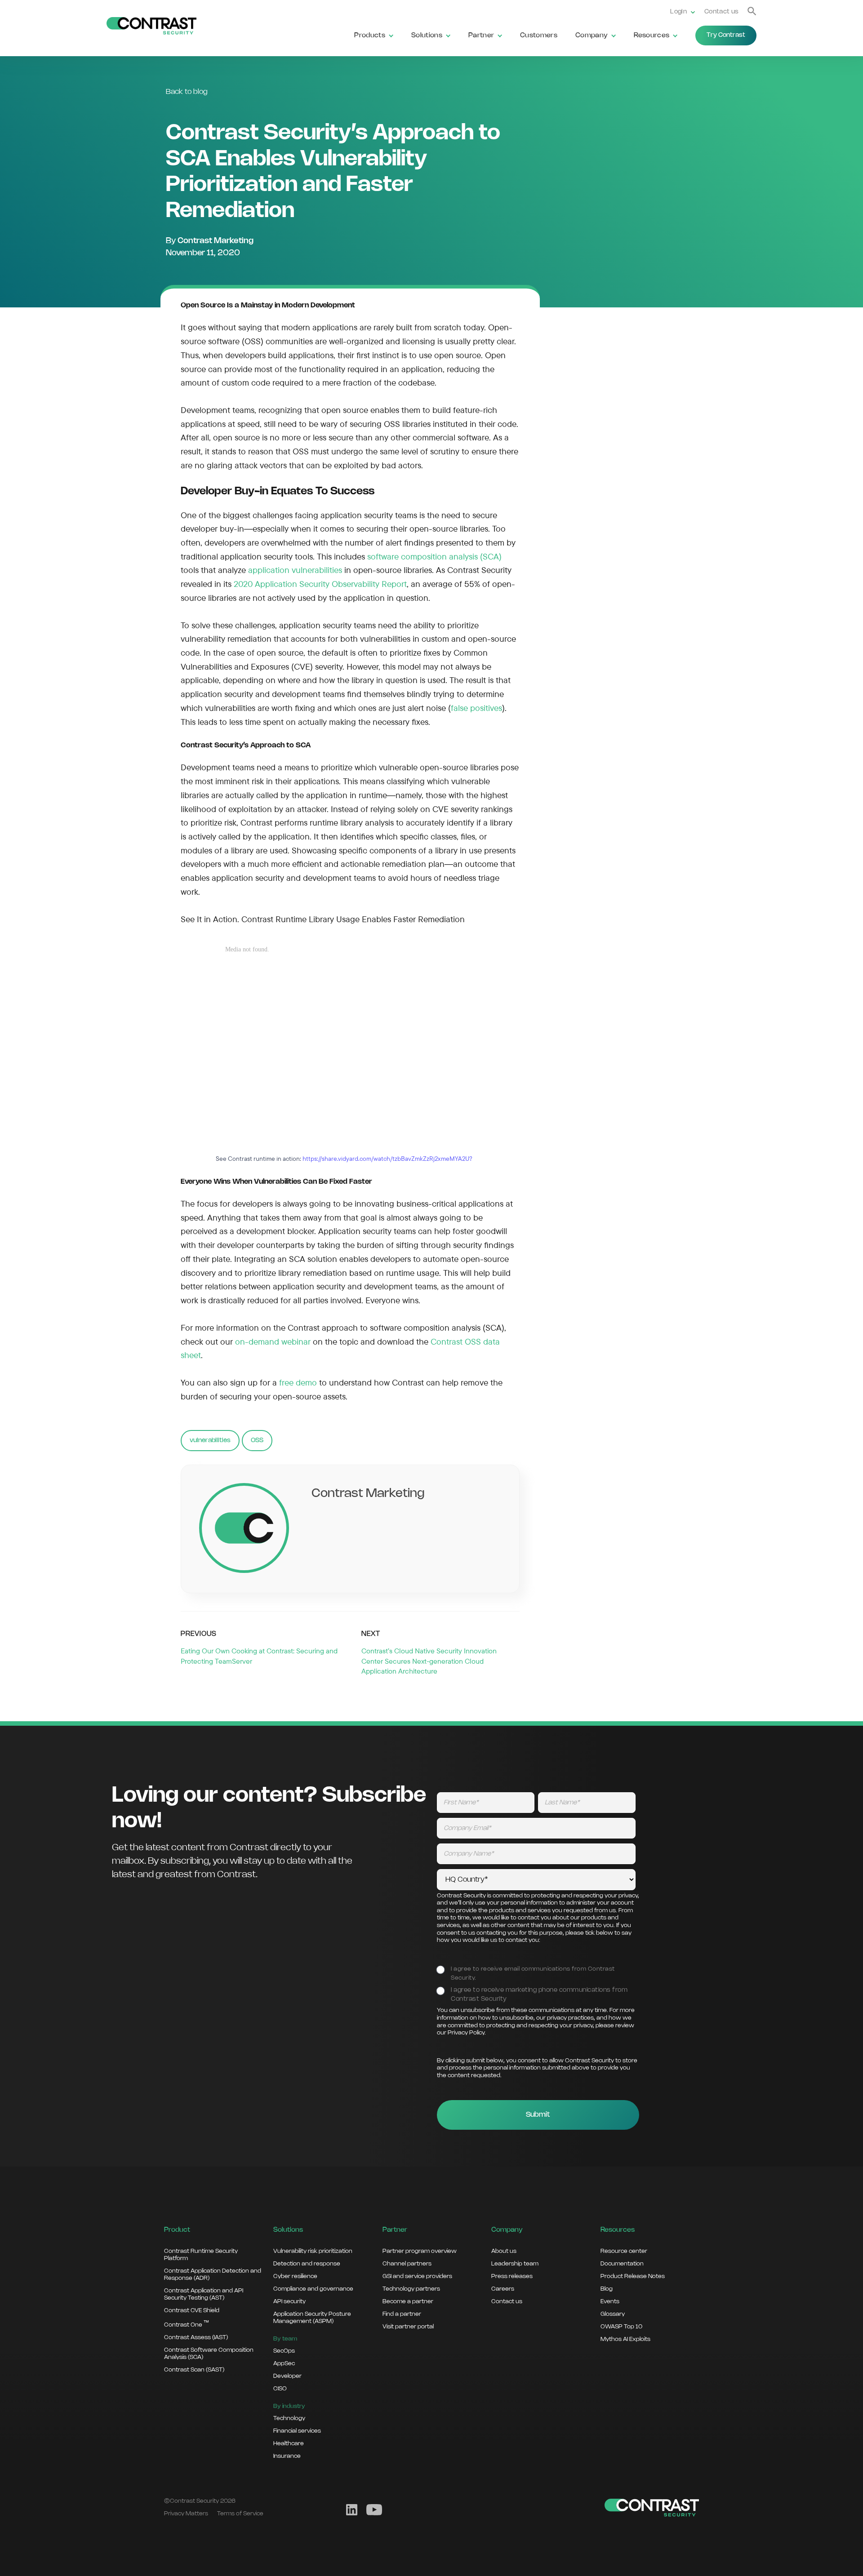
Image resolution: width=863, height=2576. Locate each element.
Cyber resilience (295, 2276)
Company (592, 36)
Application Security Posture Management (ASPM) (312, 2318)
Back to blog (187, 92)
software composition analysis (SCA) (434, 556)
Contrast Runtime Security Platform (201, 2255)
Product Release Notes (633, 2276)
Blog (607, 2289)
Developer (287, 2376)
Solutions (427, 36)
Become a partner (408, 2301)
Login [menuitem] (678, 12)
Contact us (721, 12)
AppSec (284, 2363)
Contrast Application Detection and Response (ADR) (213, 2274)
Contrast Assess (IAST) (196, 2337)
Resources (652, 36)
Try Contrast (726, 35)
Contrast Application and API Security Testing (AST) (204, 2294)
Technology (289, 2418)
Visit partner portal (408, 2327)
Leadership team (515, 2264)
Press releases (512, 2276)
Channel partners (407, 2264)
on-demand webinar (273, 1341)
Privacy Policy (466, 2033)
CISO (280, 2389)
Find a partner (402, 2314)
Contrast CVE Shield (192, 2310)
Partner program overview (420, 2251)
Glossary (613, 2314)
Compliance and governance (313, 2289)
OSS (257, 1440)
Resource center (624, 2251)
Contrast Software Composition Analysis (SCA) (209, 2354)
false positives (476, 708)
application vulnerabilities (295, 570)
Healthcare (289, 2443)
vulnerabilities (210, 1440)
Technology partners (411, 2289)
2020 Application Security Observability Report (320, 584)
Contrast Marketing (216, 241)
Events (610, 2301)
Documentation (622, 2264)
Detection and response (307, 2264)
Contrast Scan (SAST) (194, 2370)
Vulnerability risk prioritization (313, 2251)
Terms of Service (240, 2514)
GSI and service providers (417, 2276)
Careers (503, 2289)
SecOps (284, 2351)
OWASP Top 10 (621, 2327)
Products (370, 36)
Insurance (287, 2456)
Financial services (297, 2431)
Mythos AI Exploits (625, 2339)
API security (289, 2301)
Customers (539, 36)
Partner (481, 36)
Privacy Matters (186, 2514)
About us (504, 2251)
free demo (298, 1382)
